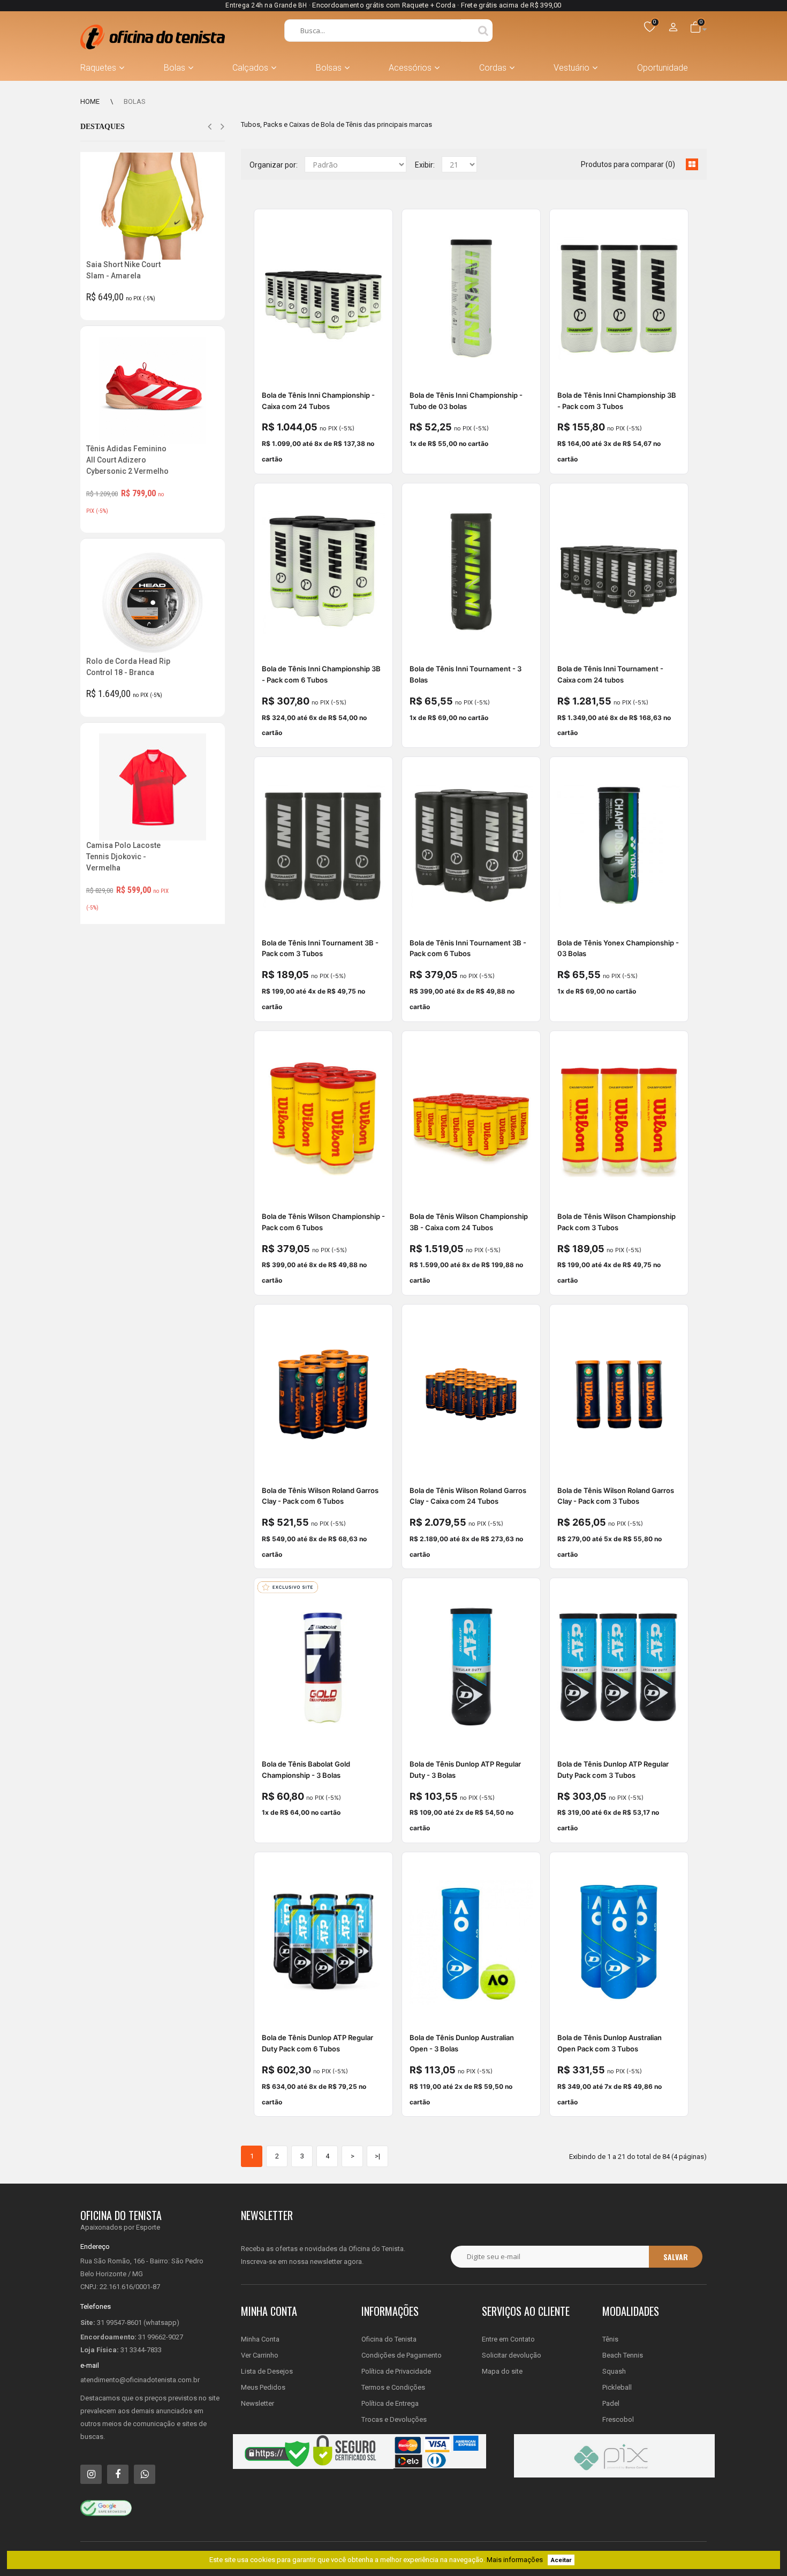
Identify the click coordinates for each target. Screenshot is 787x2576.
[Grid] (692, 164)
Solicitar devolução (512, 2355)
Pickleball (617, 2387)
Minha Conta (260, 2339)
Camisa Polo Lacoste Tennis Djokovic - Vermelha (123, 857)
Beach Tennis (623, 2355)
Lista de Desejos (267, 2371)
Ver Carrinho (260, 2355)
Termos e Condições (393, 2387)
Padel (611, 2403)
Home (90, 101)
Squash (614, 2371)
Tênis (610, 2339)
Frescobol (618, 2419)
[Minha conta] (674, 28)
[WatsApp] (145, 2474)
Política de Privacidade (396, 2371)
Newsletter (258, 2403)
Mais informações (515, 2560)
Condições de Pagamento (402, 2355)
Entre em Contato (508, 2339)
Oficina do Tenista (389, 2339)
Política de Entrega (390, 2403)
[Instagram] (91, 2474)
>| (377, 2156)
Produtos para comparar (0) (628, 164)
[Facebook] (118, 2474)
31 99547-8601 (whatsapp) (138, 2323)
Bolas (135, 101)
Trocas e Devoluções (394, 2419)
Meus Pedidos (263, 2387)
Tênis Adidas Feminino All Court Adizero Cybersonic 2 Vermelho (127, 460)
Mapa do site (502, 2371)
